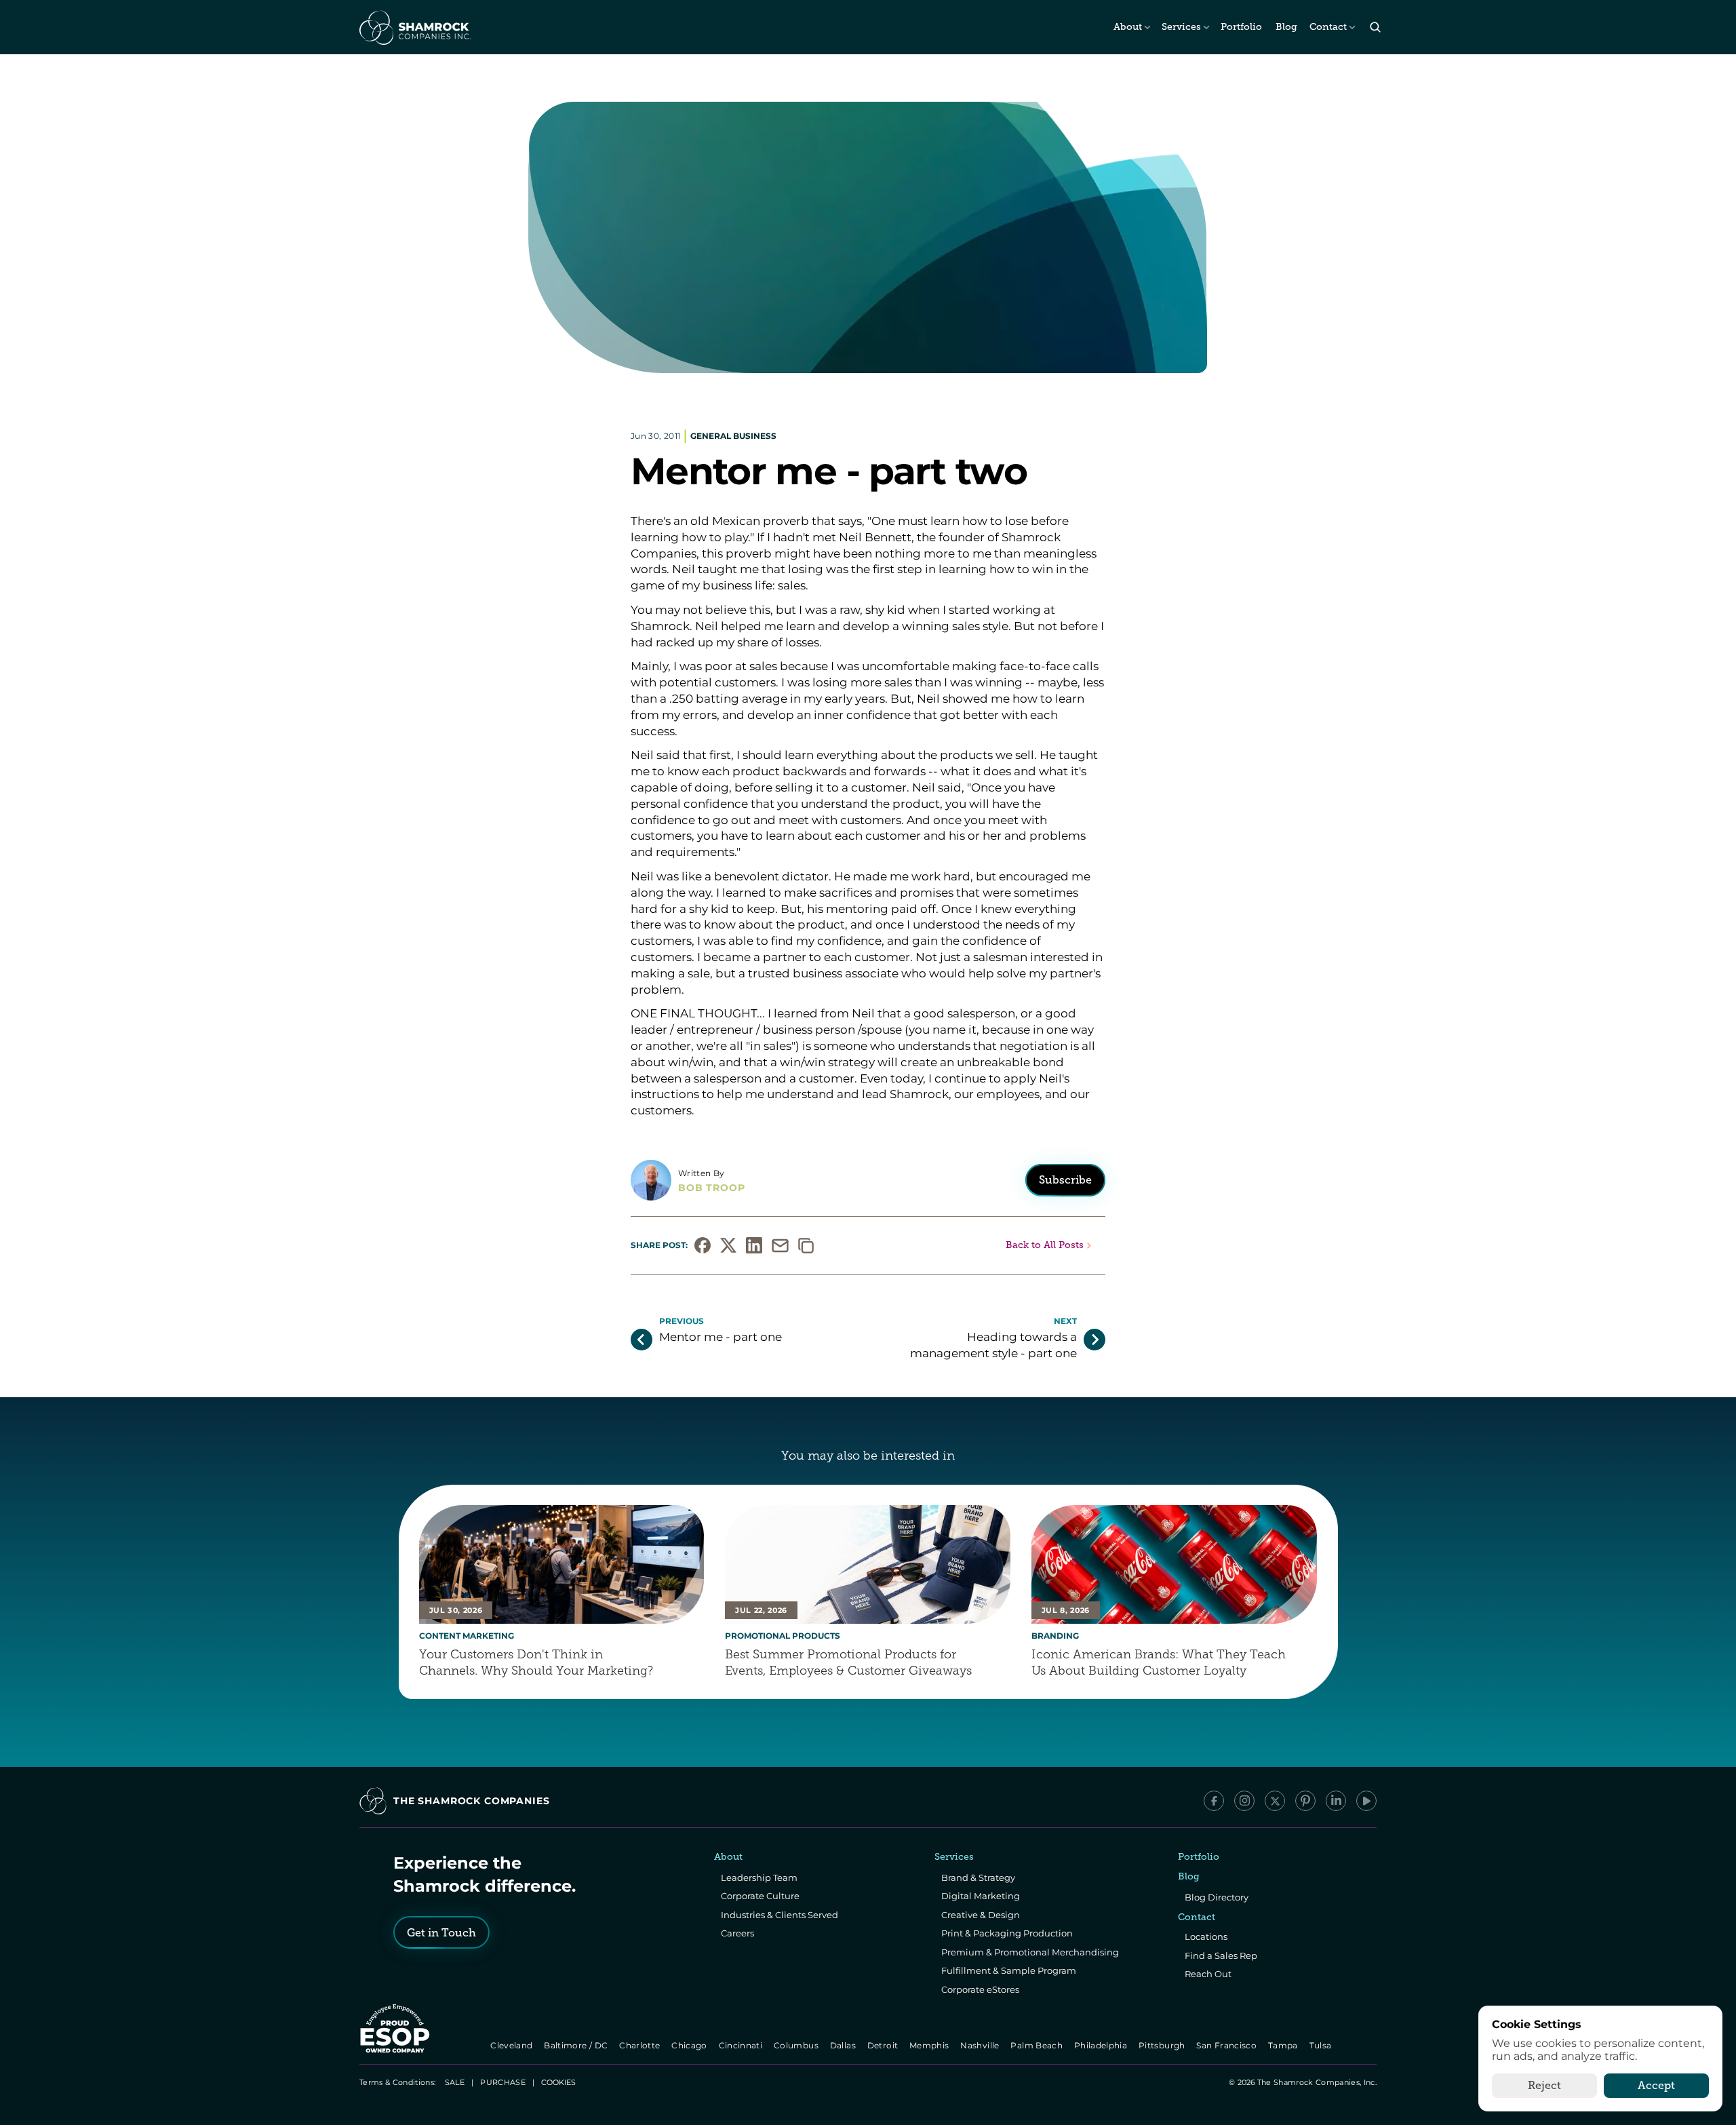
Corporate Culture (760, 1896)
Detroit (884, 2045)
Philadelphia (1102, 2045)
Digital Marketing (981, 1896)
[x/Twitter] (1275, 1801)
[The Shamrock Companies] (414, 27)
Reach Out (1208, 1974)
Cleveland (513, 2045)
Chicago (691, 2045)
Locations (1206, 1936)
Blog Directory (1217, 1897)
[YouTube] (1366, 1801)
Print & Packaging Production (1007, 1933)
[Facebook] (1214, 1801)
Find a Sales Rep (1221, 1955)
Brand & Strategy (978, 1877)
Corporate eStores (980, 1989)
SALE (455, 2082)
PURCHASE (503, 2082)
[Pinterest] (1305, 1801)
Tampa (1284, 2045)
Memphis (930, 2045)
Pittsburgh (1163, 2045)
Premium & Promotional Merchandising (1030, 1952)
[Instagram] (1244, 1801)
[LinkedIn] (1336, 1801)
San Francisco (1228, 2045)
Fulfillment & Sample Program (1009, 1970)
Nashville (981, 2045)
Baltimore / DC (577, 2045)
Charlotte (640, 2045)
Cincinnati (742, 2045)
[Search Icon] (1375, 27)
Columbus (797, 2045)
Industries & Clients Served (780, 1915)
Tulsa (1322, 2045)
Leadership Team (759, 1877)
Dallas (844, 2045)
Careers (737, 1933)
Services (1181, 27)
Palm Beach (1038, 2045)
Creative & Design (981, 1915)
